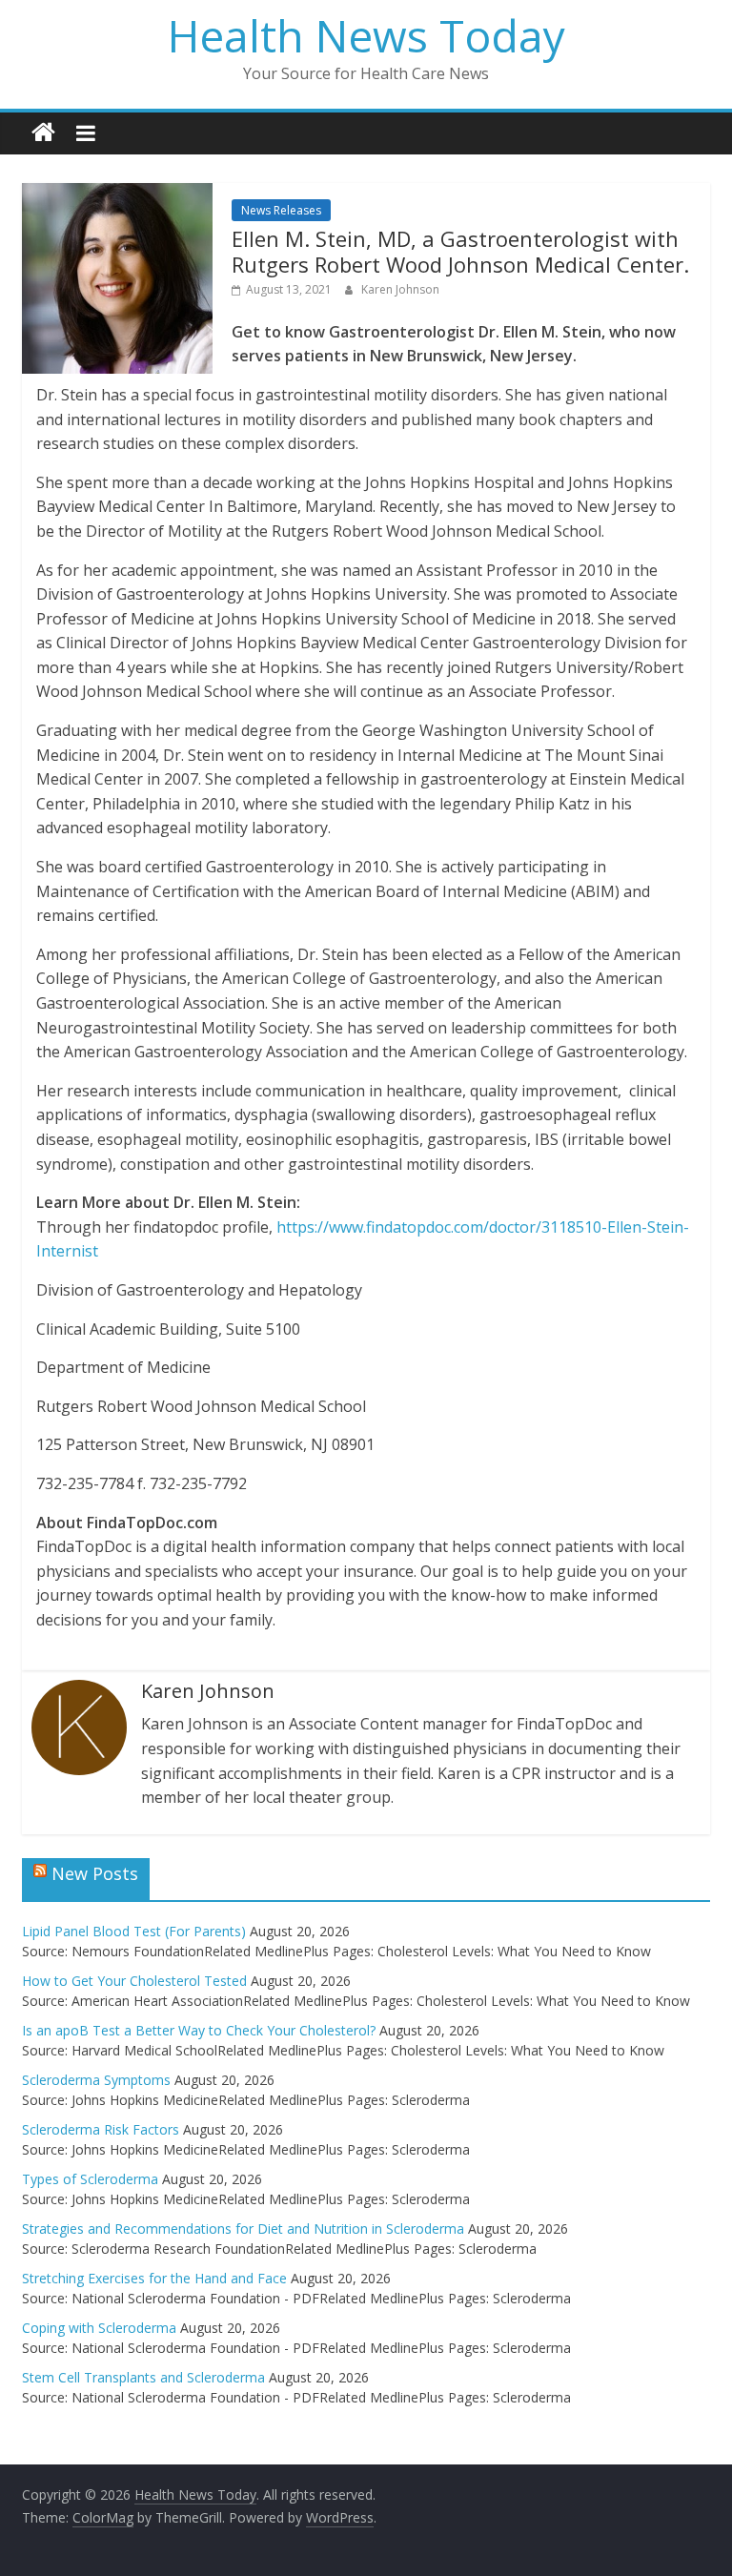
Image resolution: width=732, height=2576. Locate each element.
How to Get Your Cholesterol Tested (134, 1981)
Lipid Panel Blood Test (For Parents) (134, 1931)
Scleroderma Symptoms (96, 2080)
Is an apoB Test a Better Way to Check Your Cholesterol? (199, 2030)
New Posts (95, 1873)
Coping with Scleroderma (99, 2328)
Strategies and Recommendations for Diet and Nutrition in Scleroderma (243, 2228)
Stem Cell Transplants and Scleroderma (143, 2377)
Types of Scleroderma (90, 2179)
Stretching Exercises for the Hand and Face (154, 2278)
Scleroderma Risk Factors (101, 2129)
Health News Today (366, 35)
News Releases (281, 210)
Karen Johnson (400, 289)
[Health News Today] (43, 133)
